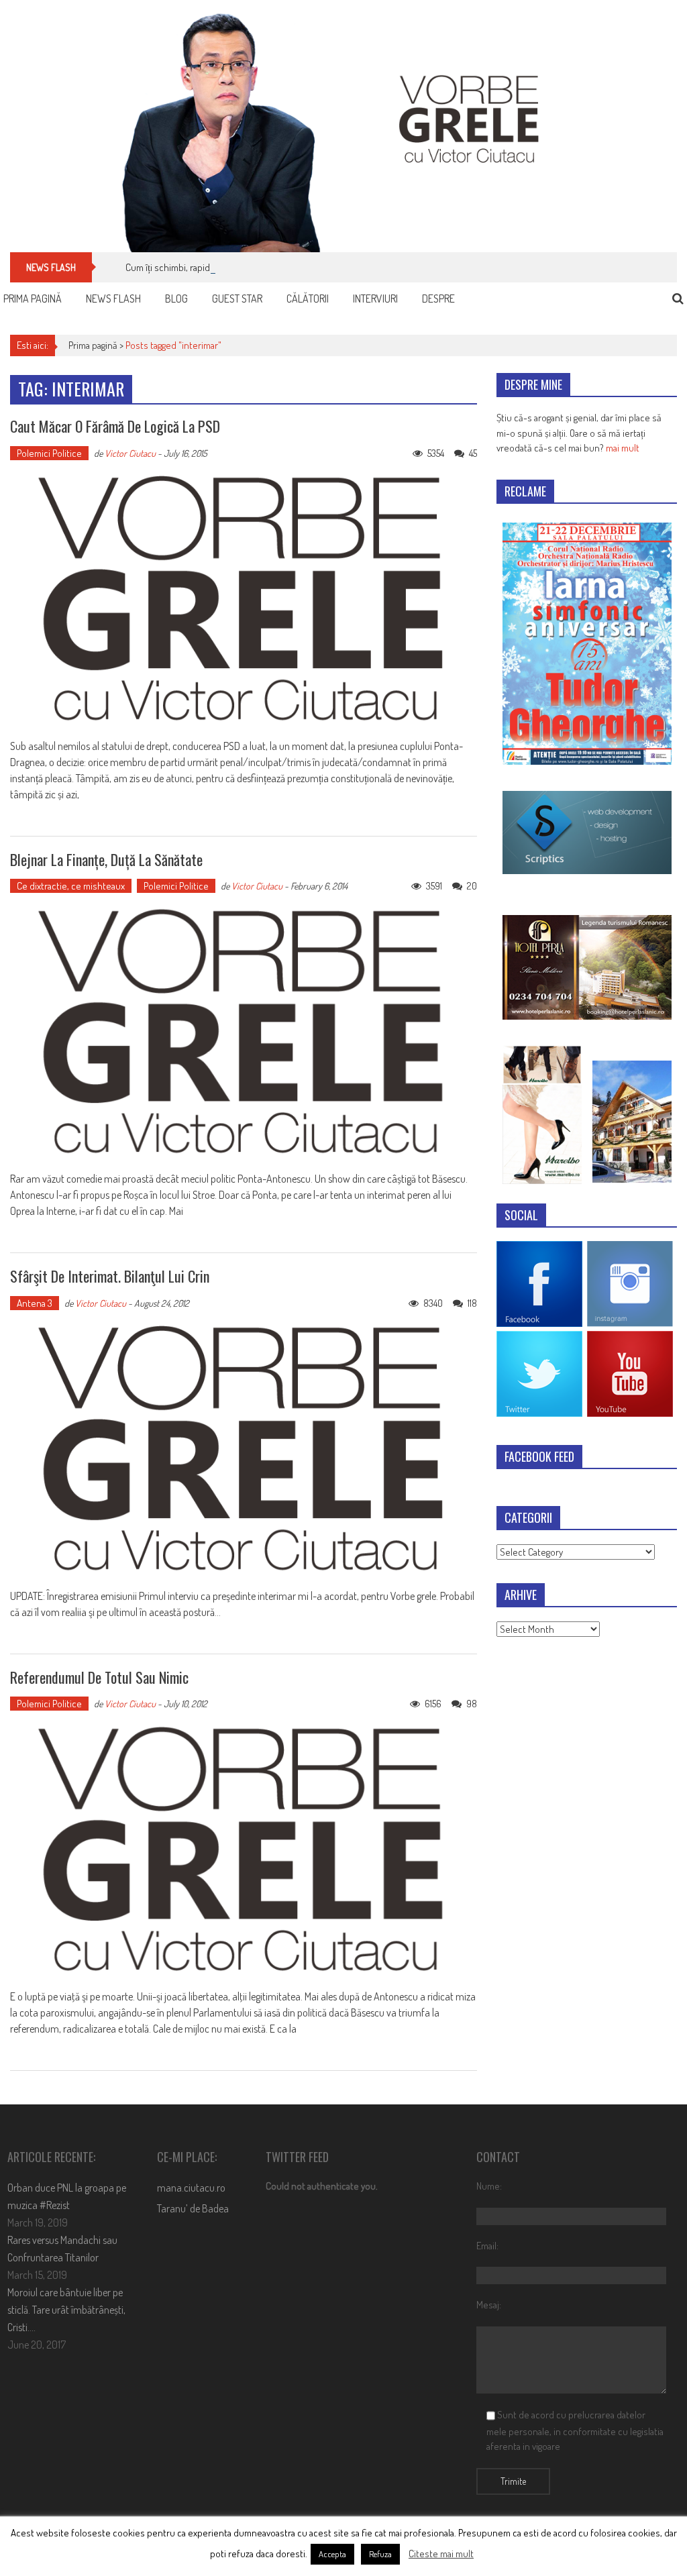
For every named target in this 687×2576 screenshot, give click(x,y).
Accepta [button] (332, 2554)
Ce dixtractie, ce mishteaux (71, 886)
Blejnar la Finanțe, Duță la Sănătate (106, 859)
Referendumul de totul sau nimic (99, 1677)
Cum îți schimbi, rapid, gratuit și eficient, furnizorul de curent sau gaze (264, 267)
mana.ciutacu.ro (191, 2188)
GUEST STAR (237, 299)
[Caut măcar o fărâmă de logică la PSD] (243, 599)
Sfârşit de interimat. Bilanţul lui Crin (110, 1276)
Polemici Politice (49, 453)
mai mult (623, 448)
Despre (438, 299)
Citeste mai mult (441, 2554)
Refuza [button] (380, 2554)
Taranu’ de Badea (193, 2208)
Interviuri (375, 299)
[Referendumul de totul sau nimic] (243, 1850)
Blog (176, 299)
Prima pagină (33, 299)
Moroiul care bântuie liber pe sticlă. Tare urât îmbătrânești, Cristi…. (66, 2310)
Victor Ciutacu (130, 453)
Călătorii (308, 299)
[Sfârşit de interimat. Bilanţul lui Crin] (243, 1449)
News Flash (113, 299)
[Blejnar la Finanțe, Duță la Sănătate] (243, 1032)
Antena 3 (35, 1303)
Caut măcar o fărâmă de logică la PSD (115, 426)
